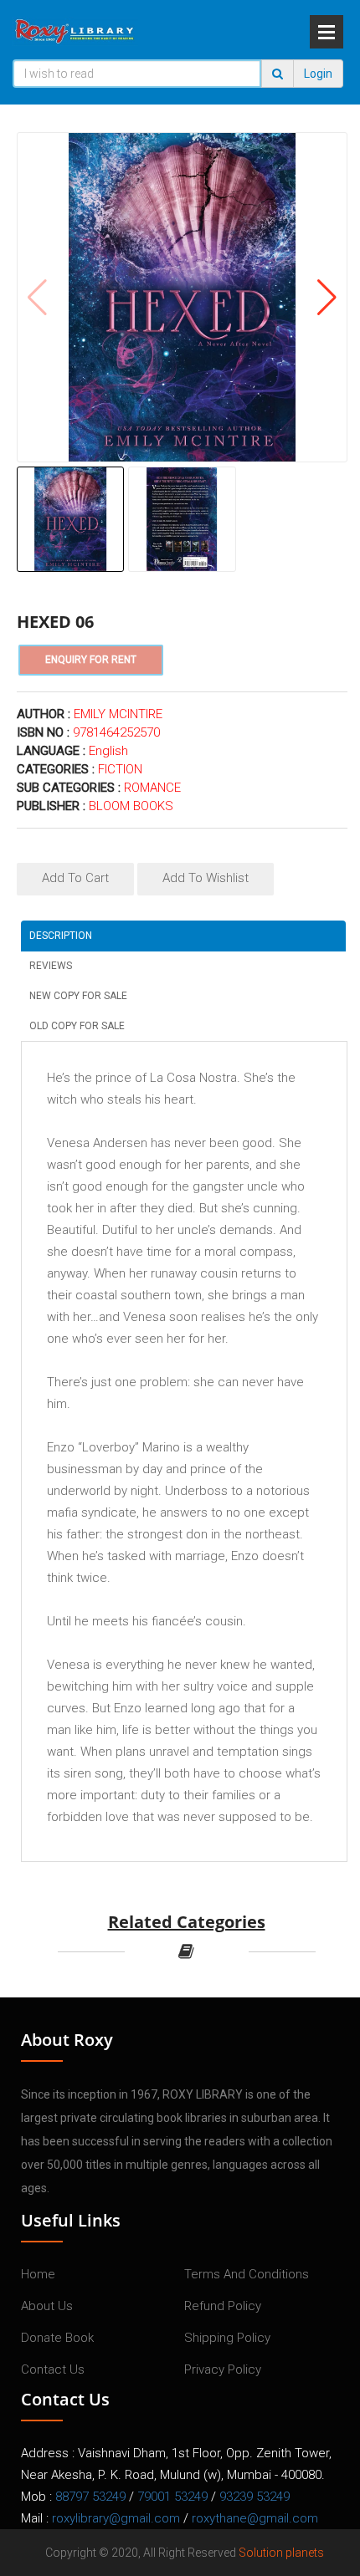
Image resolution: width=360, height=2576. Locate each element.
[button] (327, 298)
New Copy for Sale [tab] (78, 996)
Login (318, 74)
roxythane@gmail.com (255, 2518)
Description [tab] (61, 936)
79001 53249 (172, 2497)
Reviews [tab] (51, 966)
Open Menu (327, 32)
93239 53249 (255, 2497)
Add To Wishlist (206, 878)
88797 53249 (90, 2497)
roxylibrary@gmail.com (116, 2518)
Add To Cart (75, 878)
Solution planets (281, 2553)
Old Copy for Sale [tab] (77, 1026)
